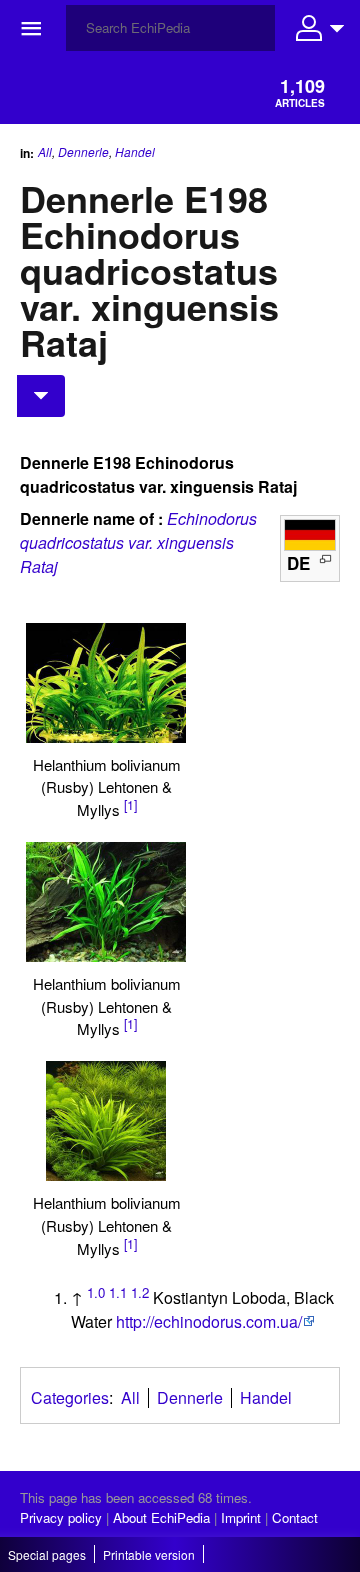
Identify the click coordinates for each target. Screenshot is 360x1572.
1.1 (118, 1292)
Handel (135, 152)
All (45, 151)
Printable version (149, 1554)
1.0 (96, 1292)
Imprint (241, 1517)
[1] (130, 805)
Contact (295, 1517)
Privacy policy (61, 1517)
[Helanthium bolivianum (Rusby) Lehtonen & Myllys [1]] (106, 683)
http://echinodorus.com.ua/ (209, 1321)
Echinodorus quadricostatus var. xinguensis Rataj (138, 542)
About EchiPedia (161, 1517)
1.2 (140, 1292)
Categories (70, 1397)
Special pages (47, 1554)
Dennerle (83, 151)
